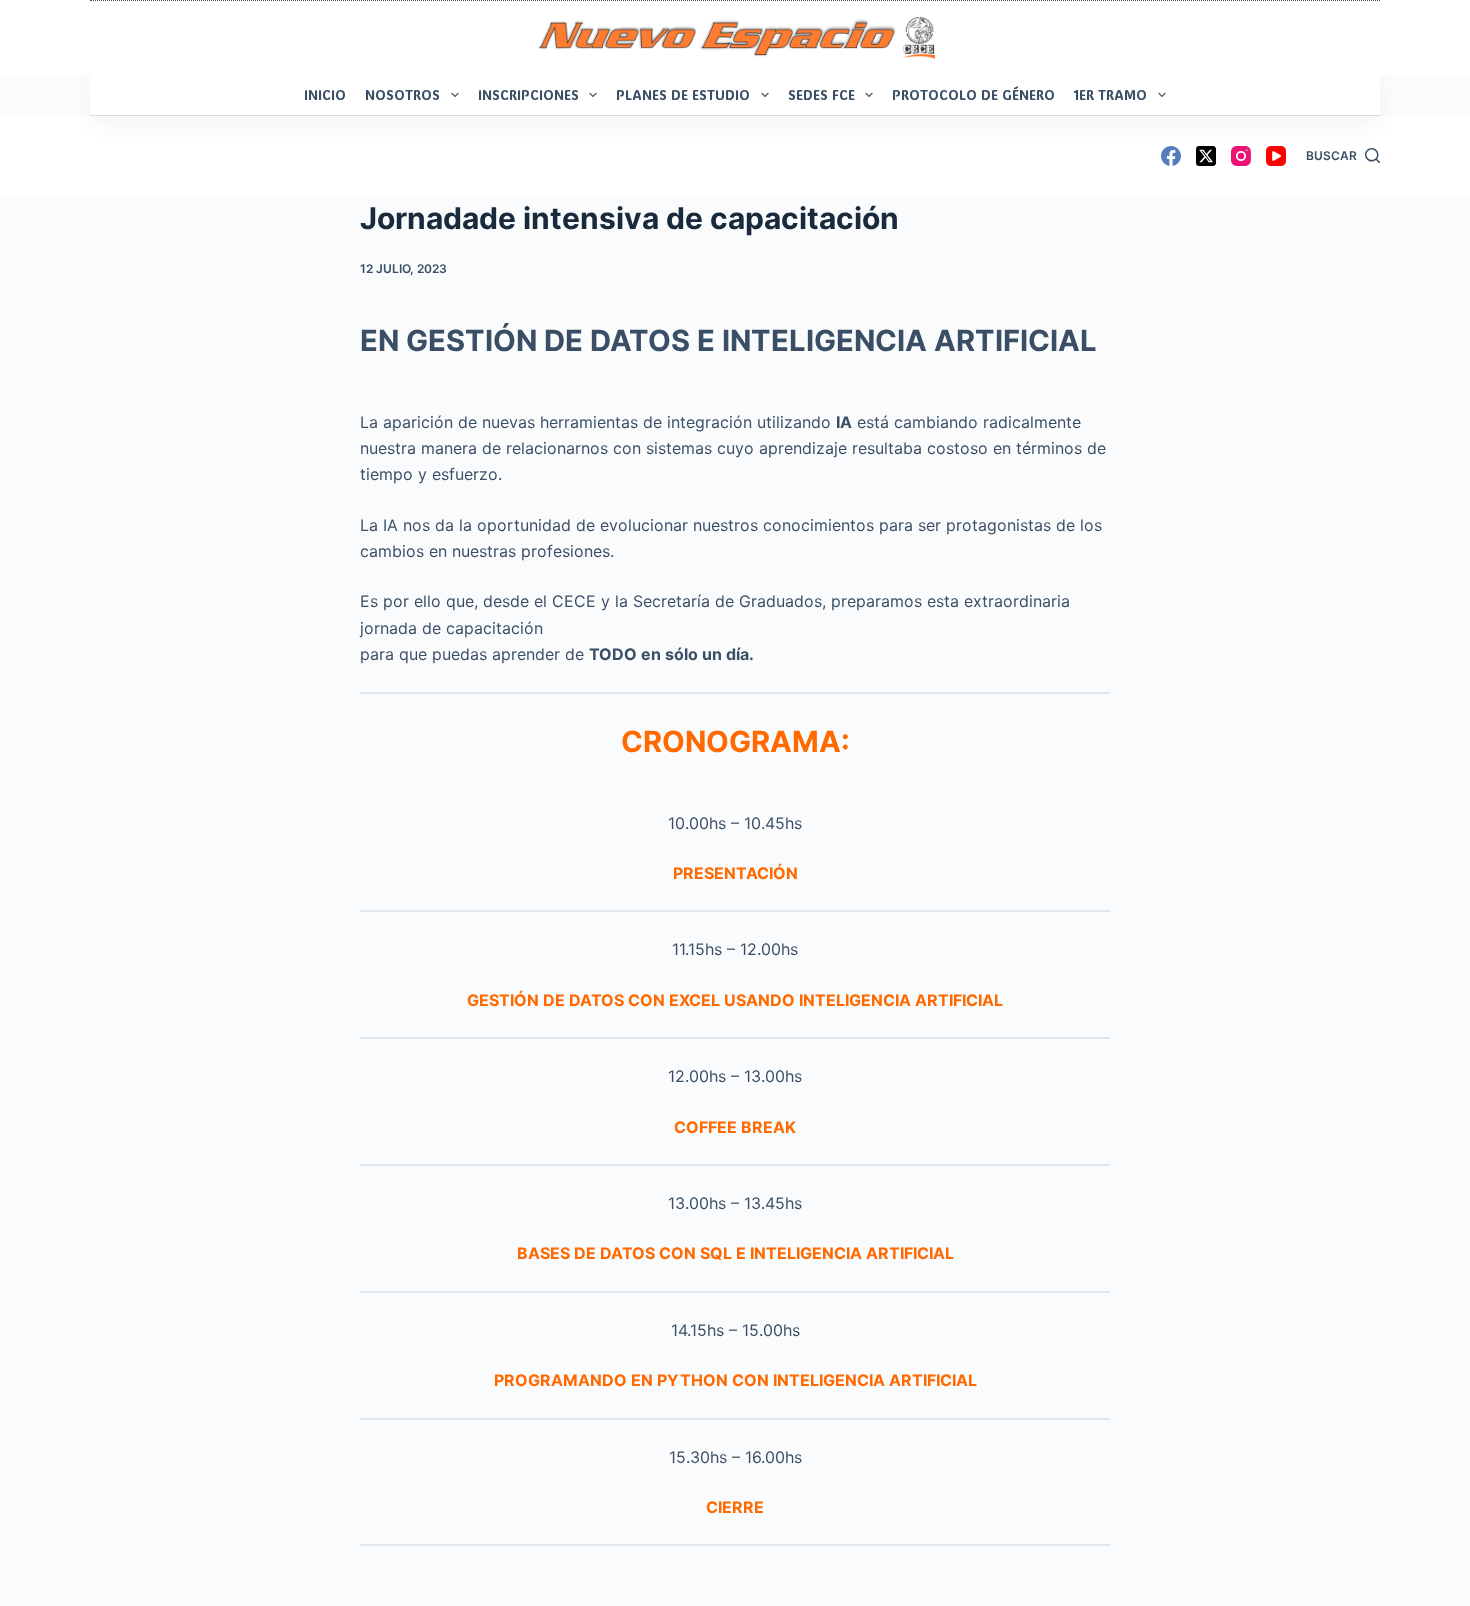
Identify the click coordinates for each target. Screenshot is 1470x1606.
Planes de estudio (683, 94)
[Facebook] (1171, 156)
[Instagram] (1241, 156)
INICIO (325, 94)
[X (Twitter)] (1206, 156)
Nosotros (402, 94)
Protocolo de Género (973, 94)
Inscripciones (528, 94)
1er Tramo (1110, 94)
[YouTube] (1276, 156)
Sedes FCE (821, 94)
